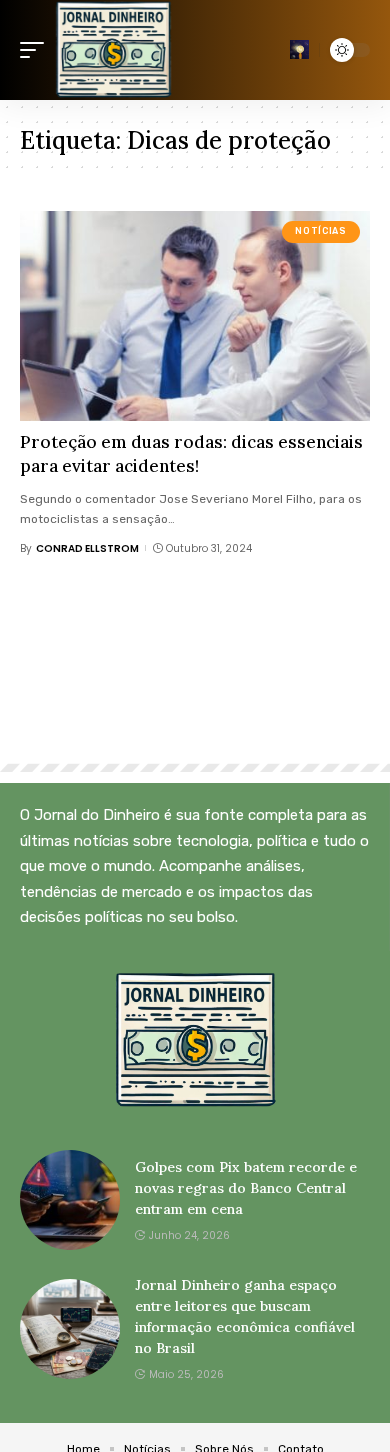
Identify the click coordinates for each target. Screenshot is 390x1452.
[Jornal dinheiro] (113, 50)
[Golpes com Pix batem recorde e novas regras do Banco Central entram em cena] (70, 1200)
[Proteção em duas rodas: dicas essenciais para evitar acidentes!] (195, 316)
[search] (299, 49)
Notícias (320, 231)
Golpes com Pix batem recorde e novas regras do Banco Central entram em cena (246, 1188)
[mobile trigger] (37, 50)
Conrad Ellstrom (87, 548)
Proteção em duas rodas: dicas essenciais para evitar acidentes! (191, 454)
